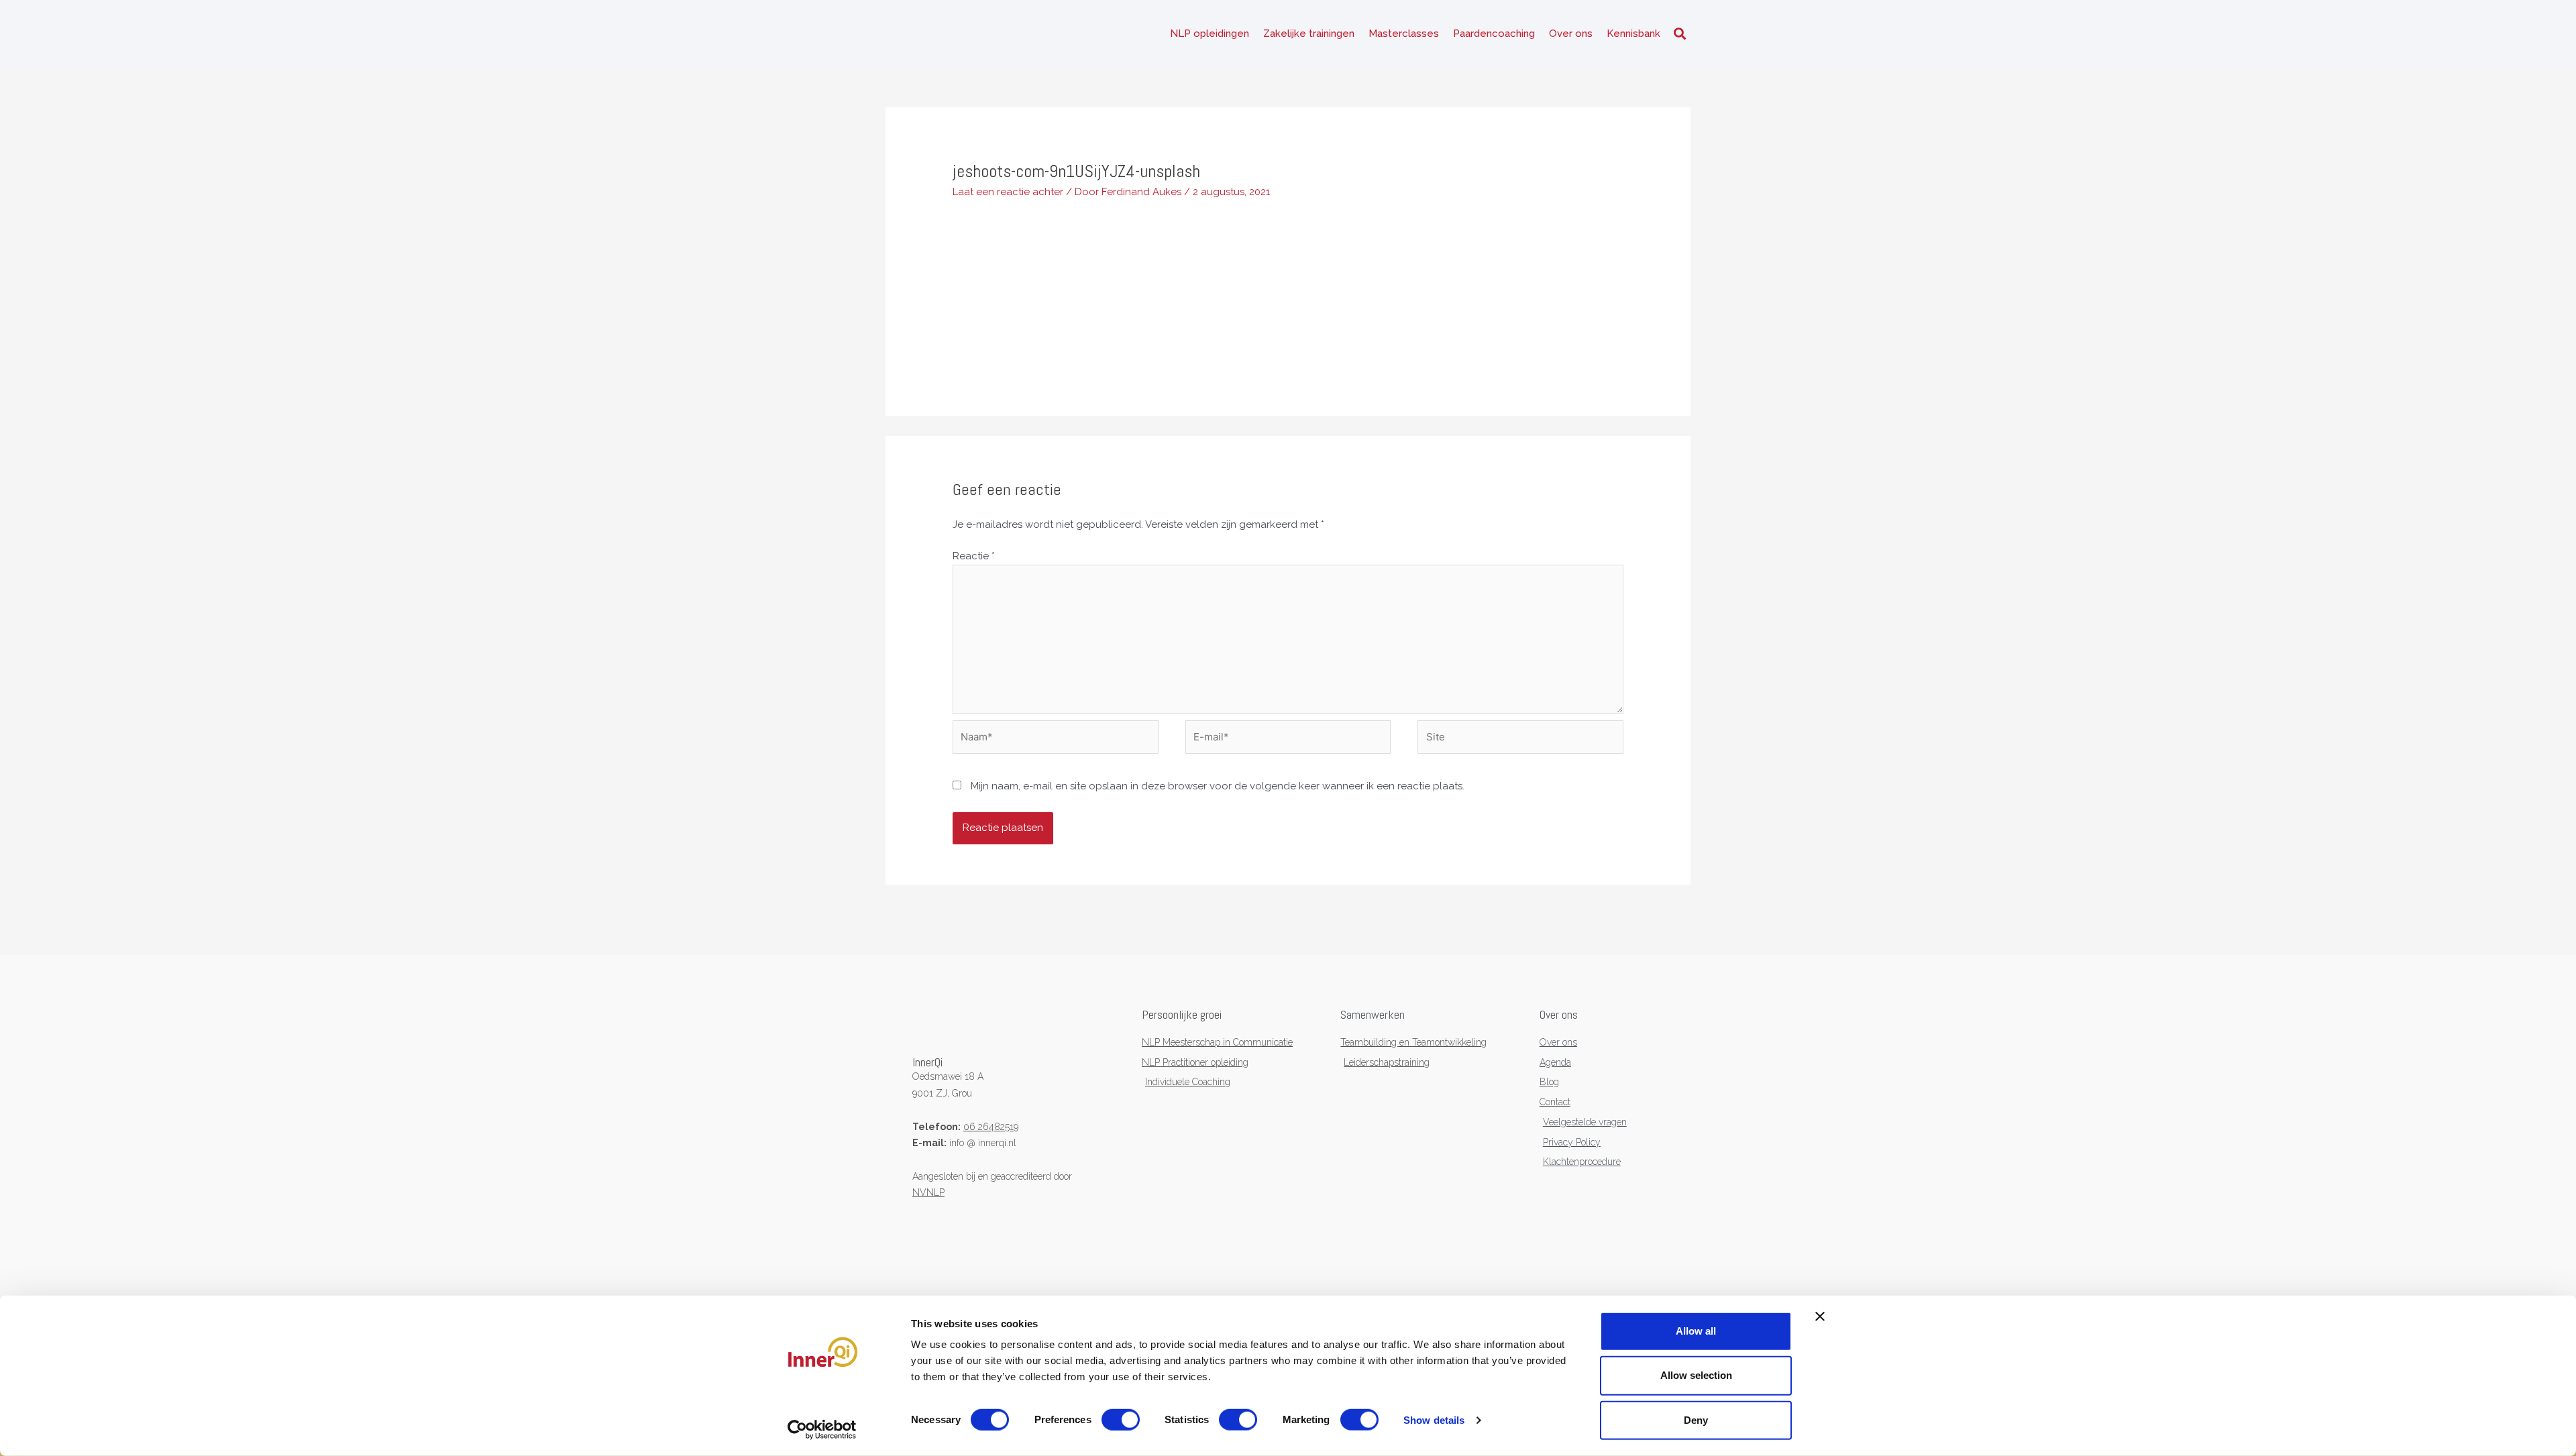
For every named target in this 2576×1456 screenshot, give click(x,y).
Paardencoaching (1494, 34)
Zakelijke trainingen (1309, 34)
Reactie (974, 556)
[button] (1679, 34)
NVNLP (928, 1192)
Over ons (1571, 34)
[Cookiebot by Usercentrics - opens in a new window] (822, 1430)
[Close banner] (1820, 1317)
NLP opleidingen (1210, 34)
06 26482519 (991, 1127)
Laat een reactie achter (1008, 192)
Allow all (1696, 1331)
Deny (1696, 1419)
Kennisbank (1633, 34)
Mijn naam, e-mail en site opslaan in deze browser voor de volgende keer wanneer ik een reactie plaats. (1218, 786)
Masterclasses (1404, 34)
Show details (1434, 1420)
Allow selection (1696, 1375)
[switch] (1121, 1420)
